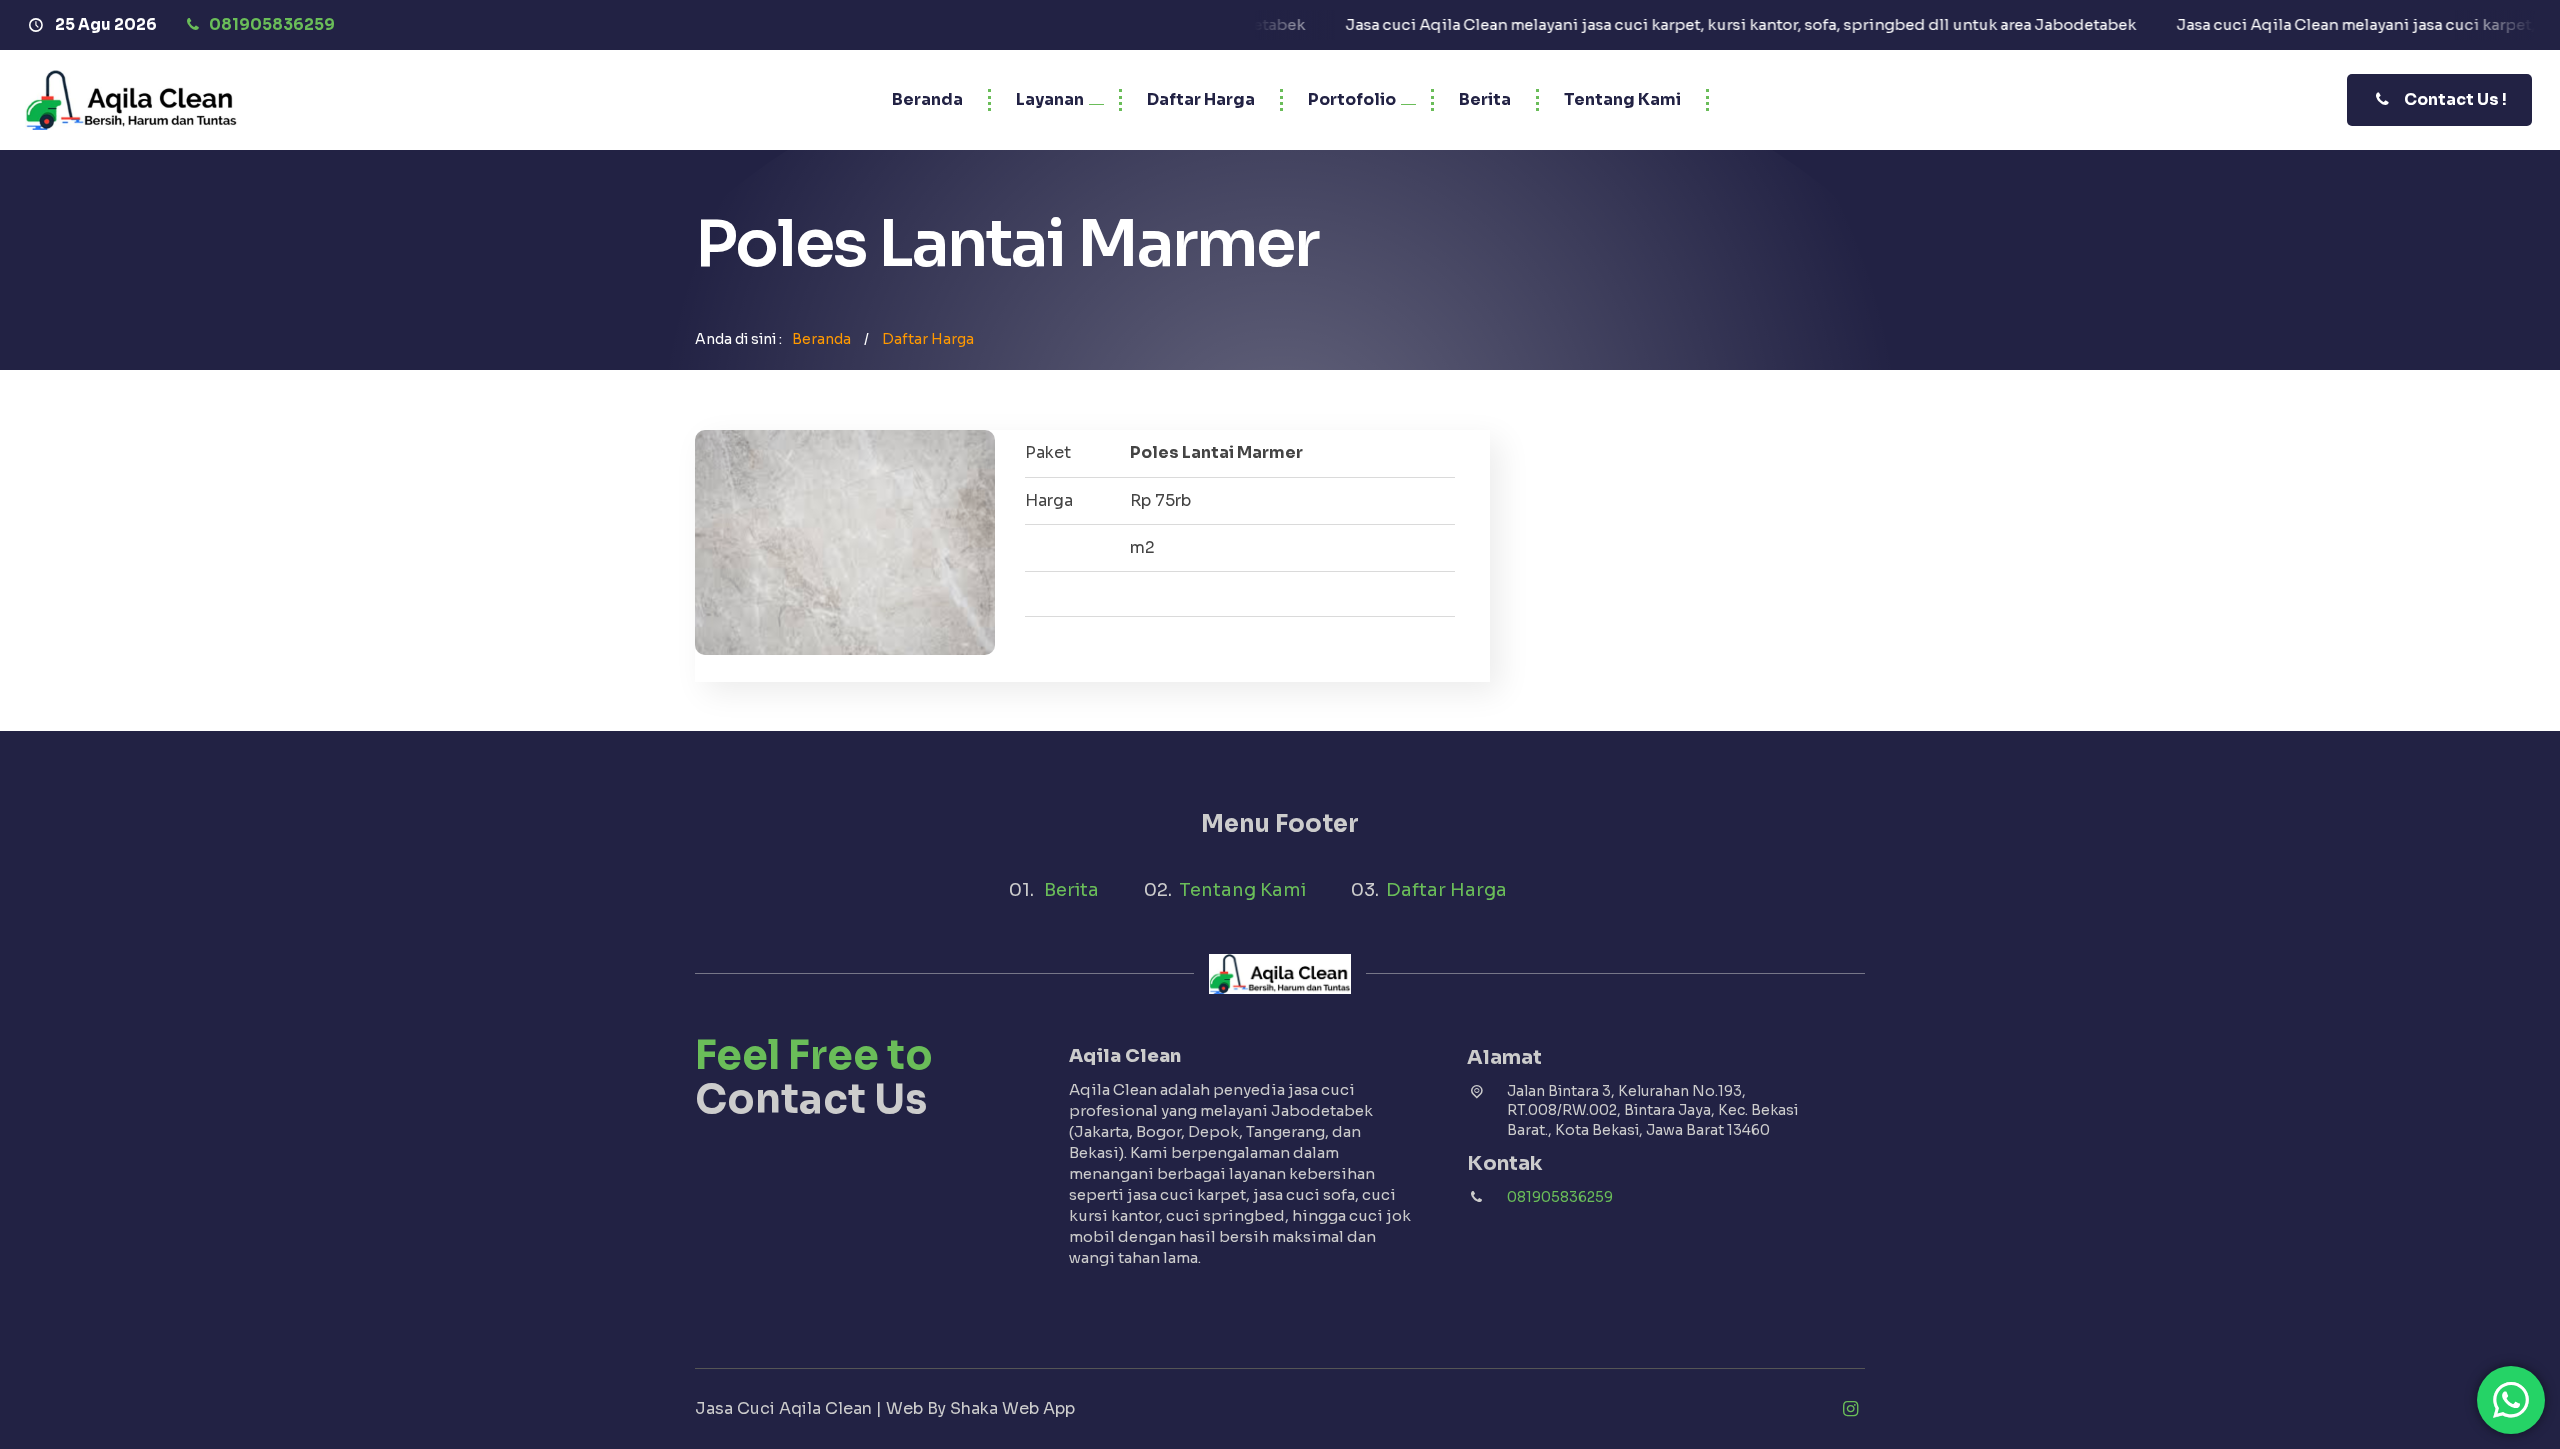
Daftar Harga (1201, 99)
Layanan (1050, 99)
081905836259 (1560, 1197)
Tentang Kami (1622, 99)
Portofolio (1352, 99)
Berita (1485, 99)
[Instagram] (1850, 1409)
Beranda (927, 99)
